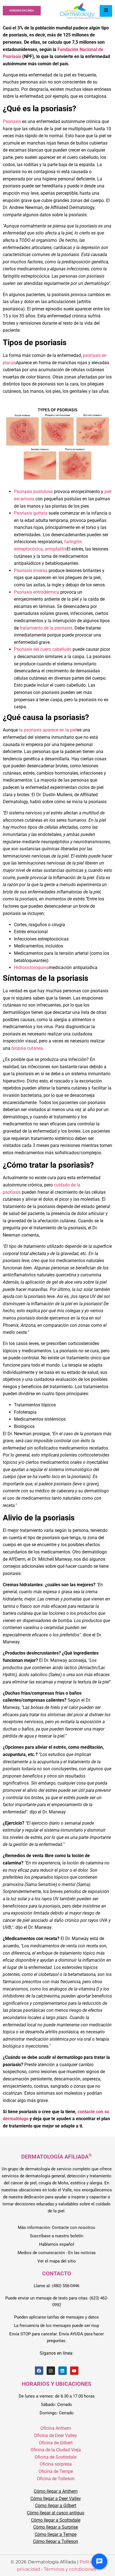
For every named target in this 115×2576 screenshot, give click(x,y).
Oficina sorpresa (56, 2464)
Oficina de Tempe (56, 2471)
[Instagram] (51, 2371)
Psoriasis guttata (31, 513)
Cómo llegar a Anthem (56, 2491)
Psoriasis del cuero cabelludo (43, 649)
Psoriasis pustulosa (33, 492)
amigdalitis (56, 549)
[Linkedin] (63, 2371)
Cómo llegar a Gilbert (56, 2506)
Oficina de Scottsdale (56, 2457)
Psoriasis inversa (31, 571)
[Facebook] (39, 2371)
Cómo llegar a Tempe (56, 2534)
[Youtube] (74, 2371)
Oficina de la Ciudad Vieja (56, 2450)
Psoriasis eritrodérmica (37, 592)
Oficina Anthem (56, 2428)
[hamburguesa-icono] (106, 11)
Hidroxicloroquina (31, 968)
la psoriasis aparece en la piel (48, 730)
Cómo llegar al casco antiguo (56, 2513)
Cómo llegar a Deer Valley (56, 2499)
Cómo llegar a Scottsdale (56, 2520)
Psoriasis (12, 121)
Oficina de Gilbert (56, 2443)
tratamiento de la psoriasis (46, 628)
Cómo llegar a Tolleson (56, 2541)
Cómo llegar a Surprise (56, 2527)
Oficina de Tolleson (56, 2479)
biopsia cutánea (27, 1048)
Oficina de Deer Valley (56, 2436)
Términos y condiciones (70, 2569)
